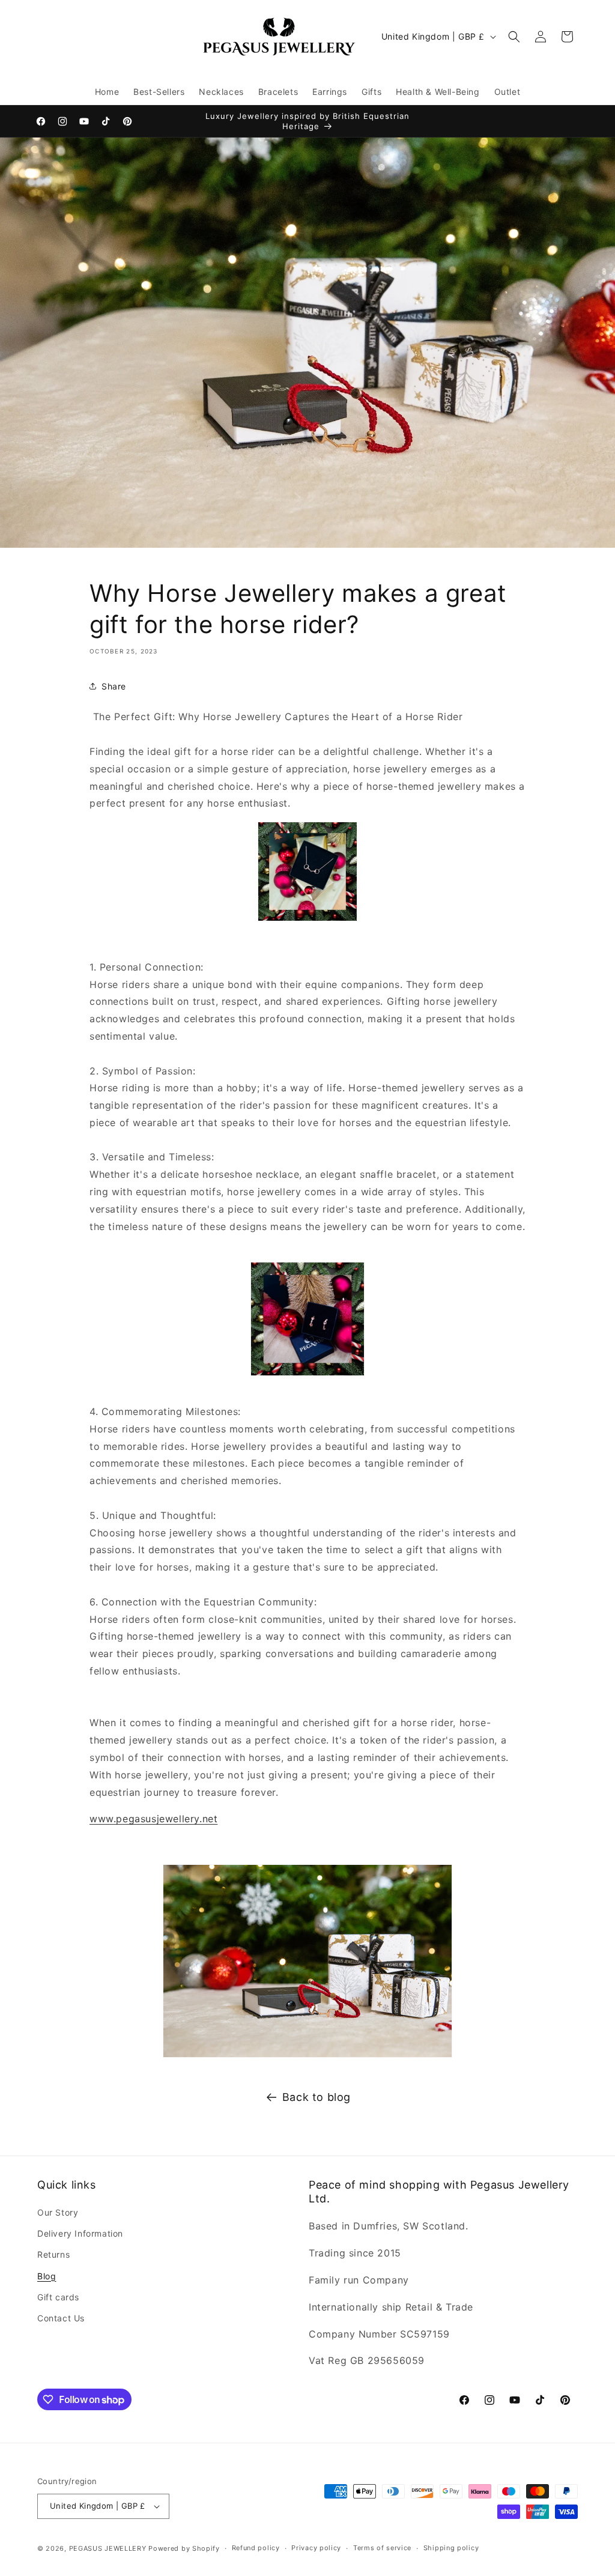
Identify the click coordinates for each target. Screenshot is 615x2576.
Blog (47, 2276)
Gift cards (58, 2297)
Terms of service (382, 2548)
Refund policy (256, 2548)
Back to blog (317, 2097)
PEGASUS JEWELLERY (108, 2548)
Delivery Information (80, 2233)
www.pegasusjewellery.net (153, 1819)
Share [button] (114, 686)
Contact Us (61, 2318)
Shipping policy (451, 2548)
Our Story (58, 2212)
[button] (514, 37)
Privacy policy (316, 2548)
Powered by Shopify (184, 2548)
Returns (53, 2254)
